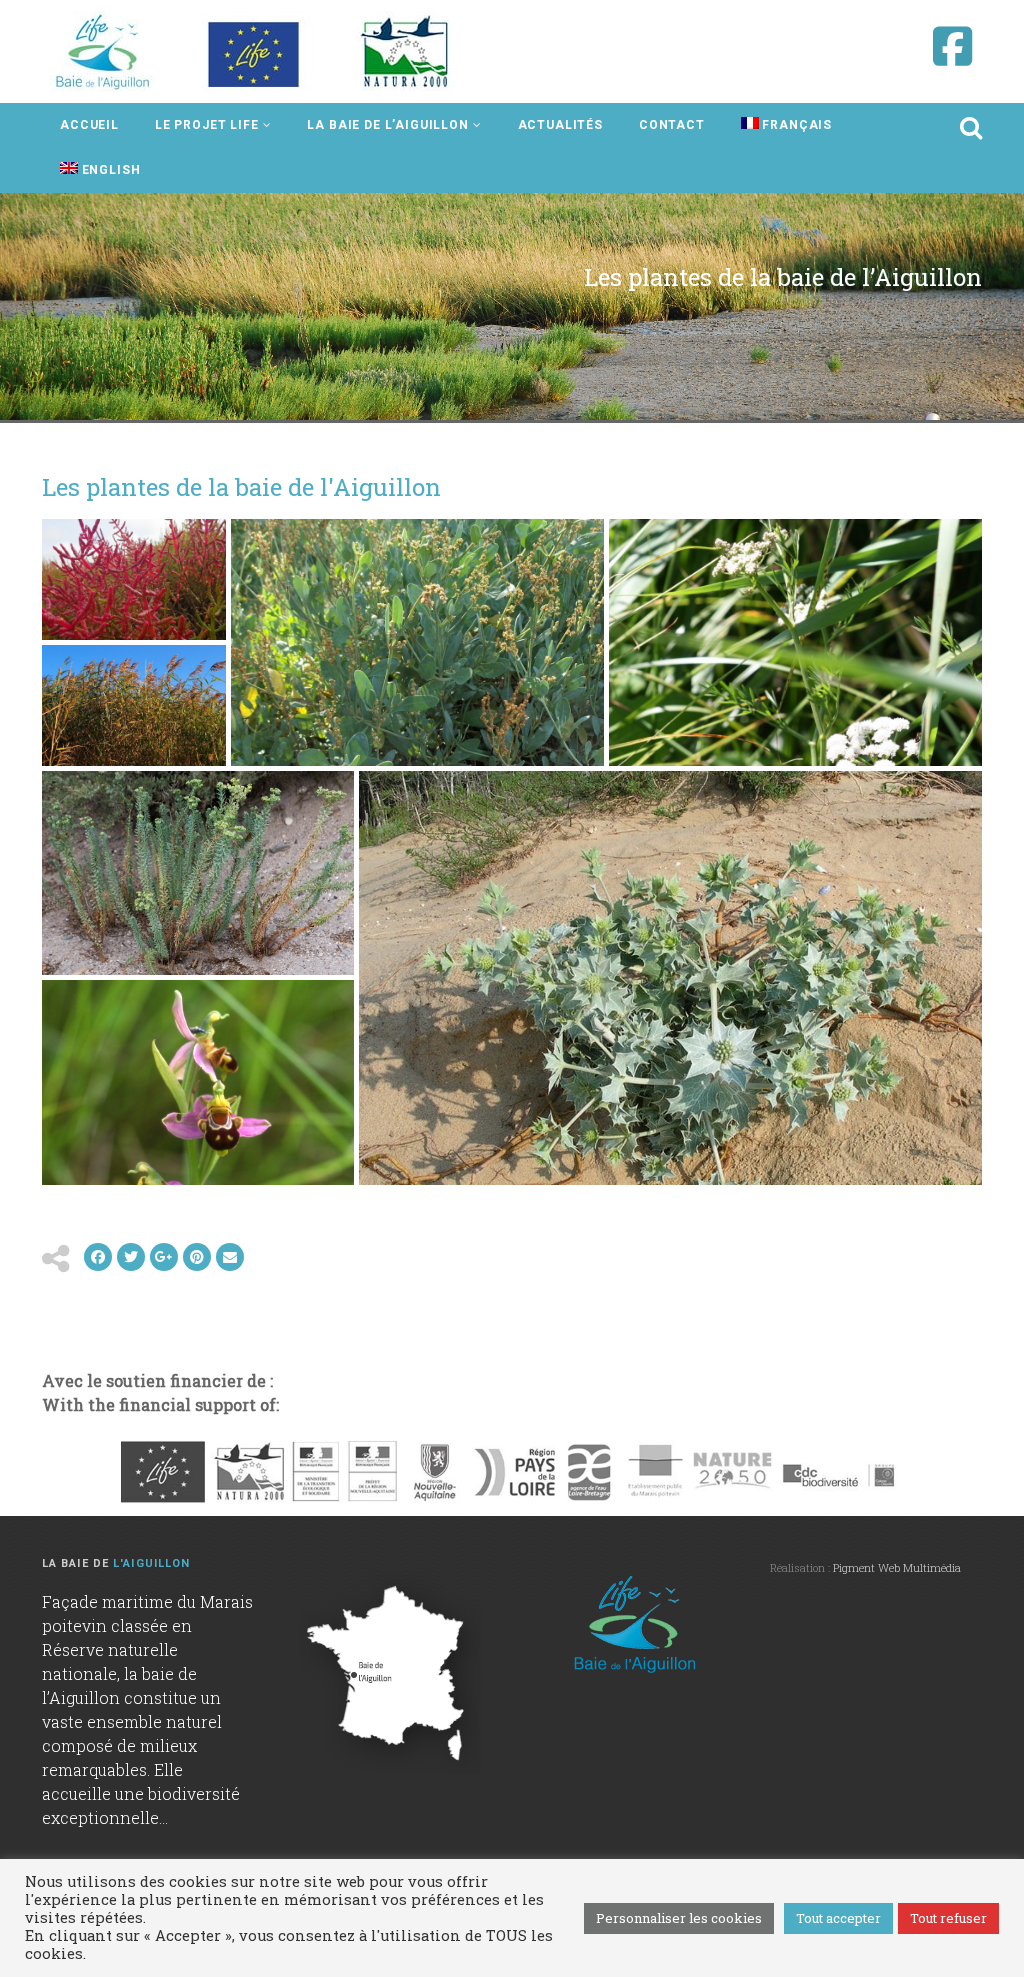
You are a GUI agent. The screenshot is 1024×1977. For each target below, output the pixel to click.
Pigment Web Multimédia (897, 1567)
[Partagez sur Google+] (164, 1257)
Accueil (89, 125)
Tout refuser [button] (948, 1918)
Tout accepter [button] (838, 1918)
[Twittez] (131, 1257)
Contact (672, 125)
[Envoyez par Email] (230, 1257)
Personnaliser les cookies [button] (679, 1918)
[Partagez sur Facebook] (98, 1257)
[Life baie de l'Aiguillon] (255, 51)
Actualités (560, 125)
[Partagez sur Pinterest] (197, 1257)
